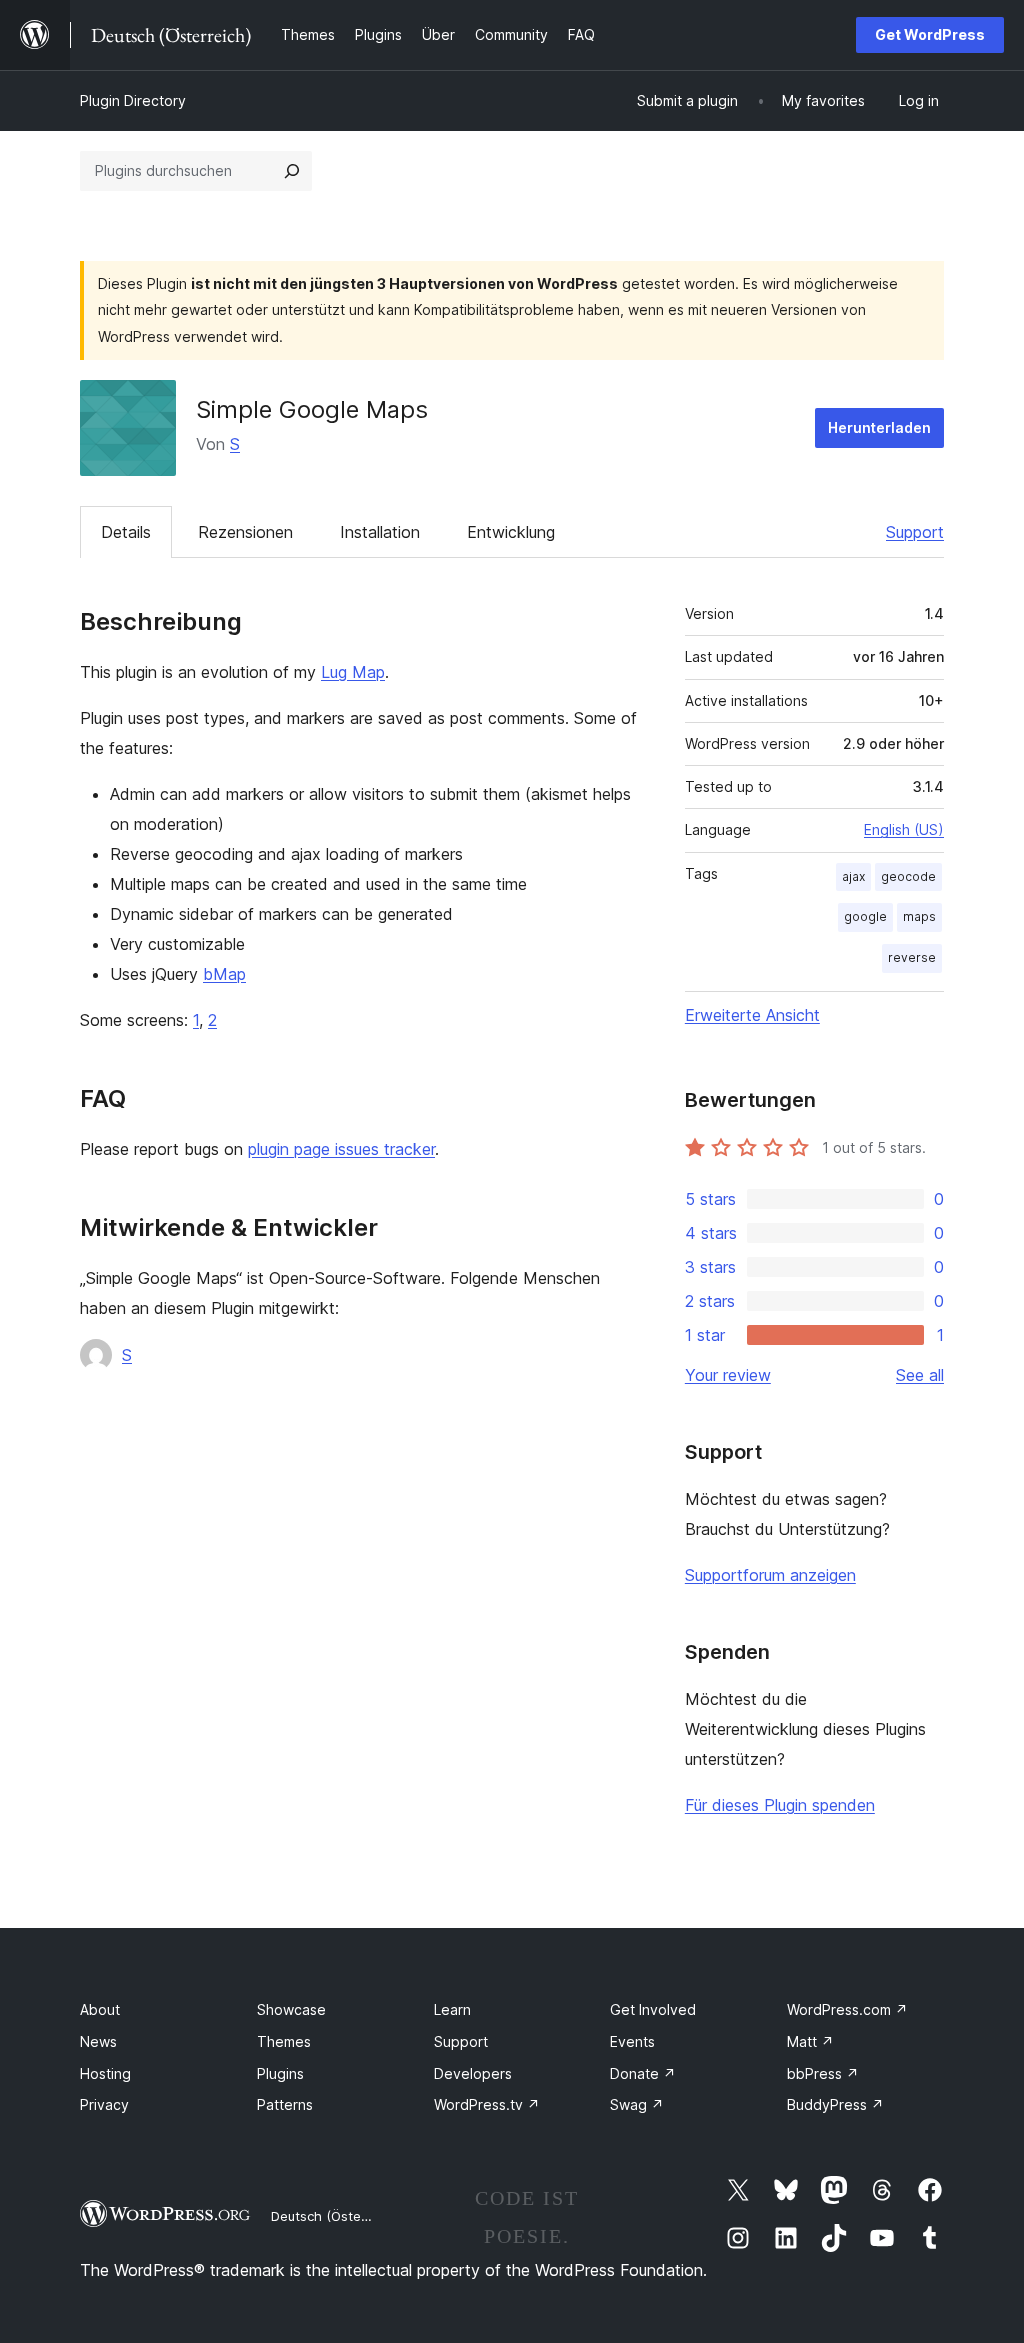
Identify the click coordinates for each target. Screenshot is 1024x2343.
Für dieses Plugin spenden (780, 1805)
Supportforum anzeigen (770, 1575)
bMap (224, 974)
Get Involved (653, 2009)
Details (126, 532)
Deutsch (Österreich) (336, 2216)
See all (920, 1375)
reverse (912, 957)
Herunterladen (879, 427)
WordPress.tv (487, 2104)
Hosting (105, 2073)
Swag (637, 2104)
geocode (908, 876)
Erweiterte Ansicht (752, 1015)
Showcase (291, 2009)
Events (632, 2041)
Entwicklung (511, 532)
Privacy (104, 2104)
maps (919, 916)
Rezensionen (245, 532)
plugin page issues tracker (341, 1149)
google (865, 916)
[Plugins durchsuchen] (292, 171)
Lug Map (353, 672)
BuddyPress (835, 2104)
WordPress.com (847, 2009)
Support (915, 532)
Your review (728, 1375)
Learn (452, 2009)
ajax (853, 876)
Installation (380, 532)
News (98, 2041)
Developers (473, 2073)
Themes (284, 2041)
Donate (643, 2073)
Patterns (285, 2104)
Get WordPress (930, 34)
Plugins (280, 2073)
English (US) (904, 829)
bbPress (823, 2073)
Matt (810, 2041)
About (100, 2009)
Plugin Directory (133, 100)
